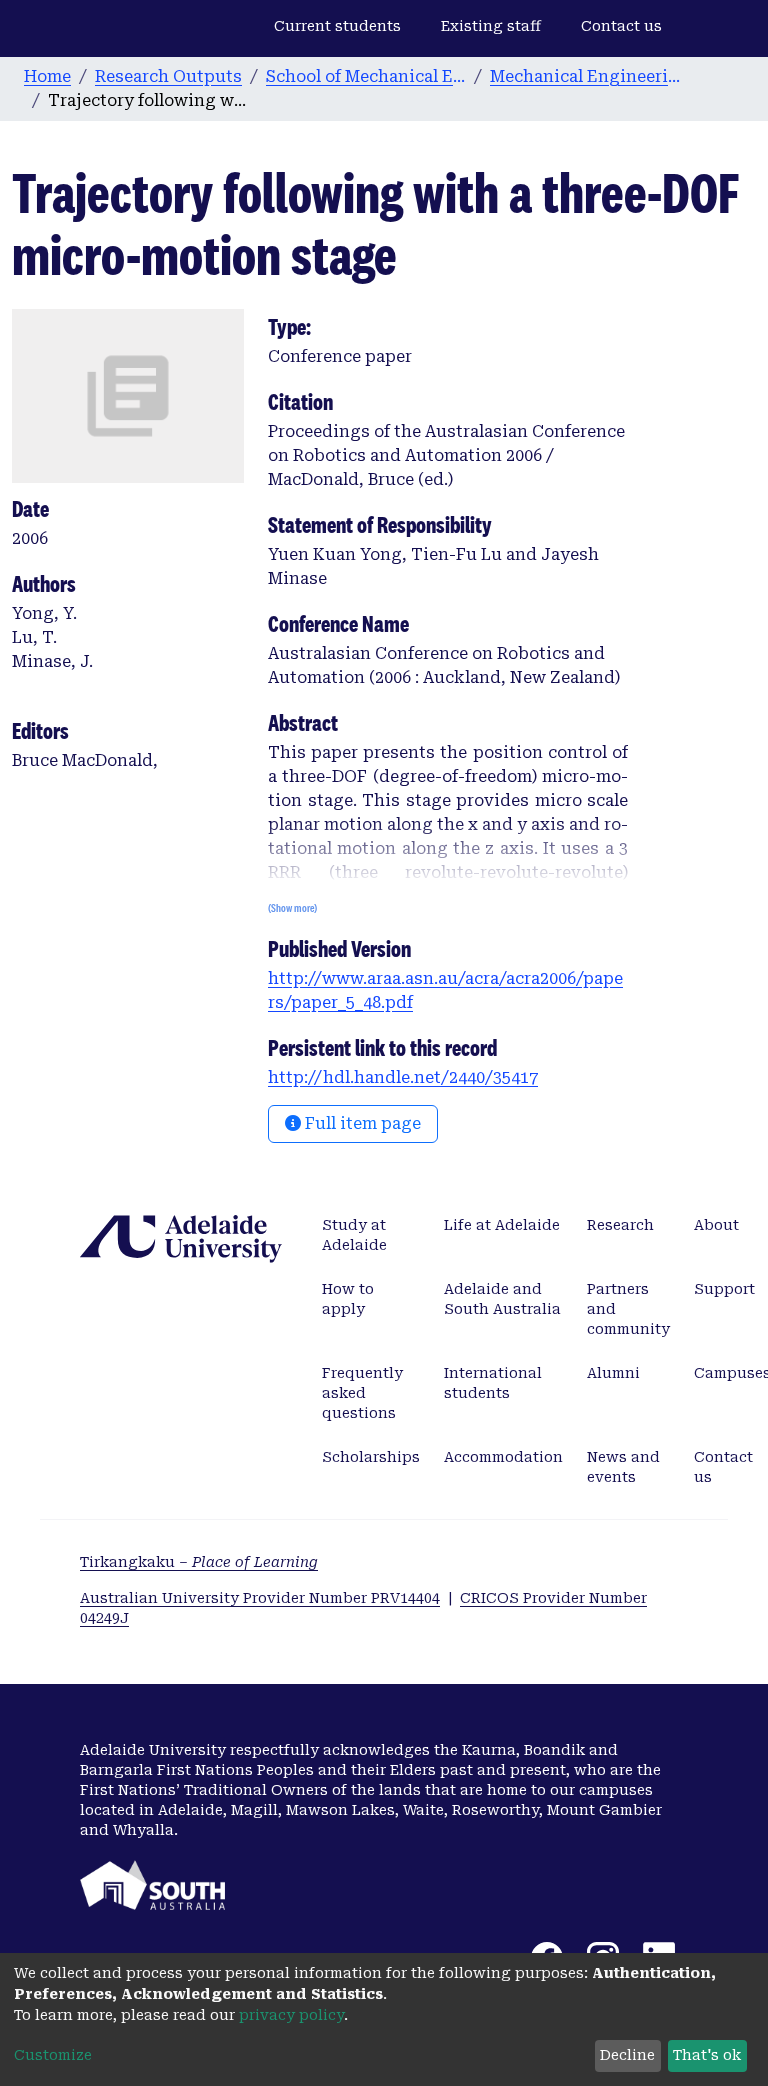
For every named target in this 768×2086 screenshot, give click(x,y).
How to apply (348, 1299)
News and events (623, 1467)
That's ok (707, 2055)
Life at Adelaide (502, 1225)
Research (620, 1225)
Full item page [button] (361, 1123)
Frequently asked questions (362, 1393)
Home (47, 76)
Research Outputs (168, 76)
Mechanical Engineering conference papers (590, 76)
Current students (337, 26)
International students (493, 1383)
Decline (627, 2055)
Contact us (621, 26)
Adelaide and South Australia (502, 1299)
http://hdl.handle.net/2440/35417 (403, 1077)
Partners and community (628, 1309)
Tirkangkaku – (199, 1562)
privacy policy (291, 2015)
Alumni (613, 1373)
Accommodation (503, 1457)
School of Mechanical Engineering (366, 76)
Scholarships (371, 1457)
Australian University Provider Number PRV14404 (260, 1598)
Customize (53, 2055)
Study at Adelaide (354, 1235)
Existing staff (491, 26)
